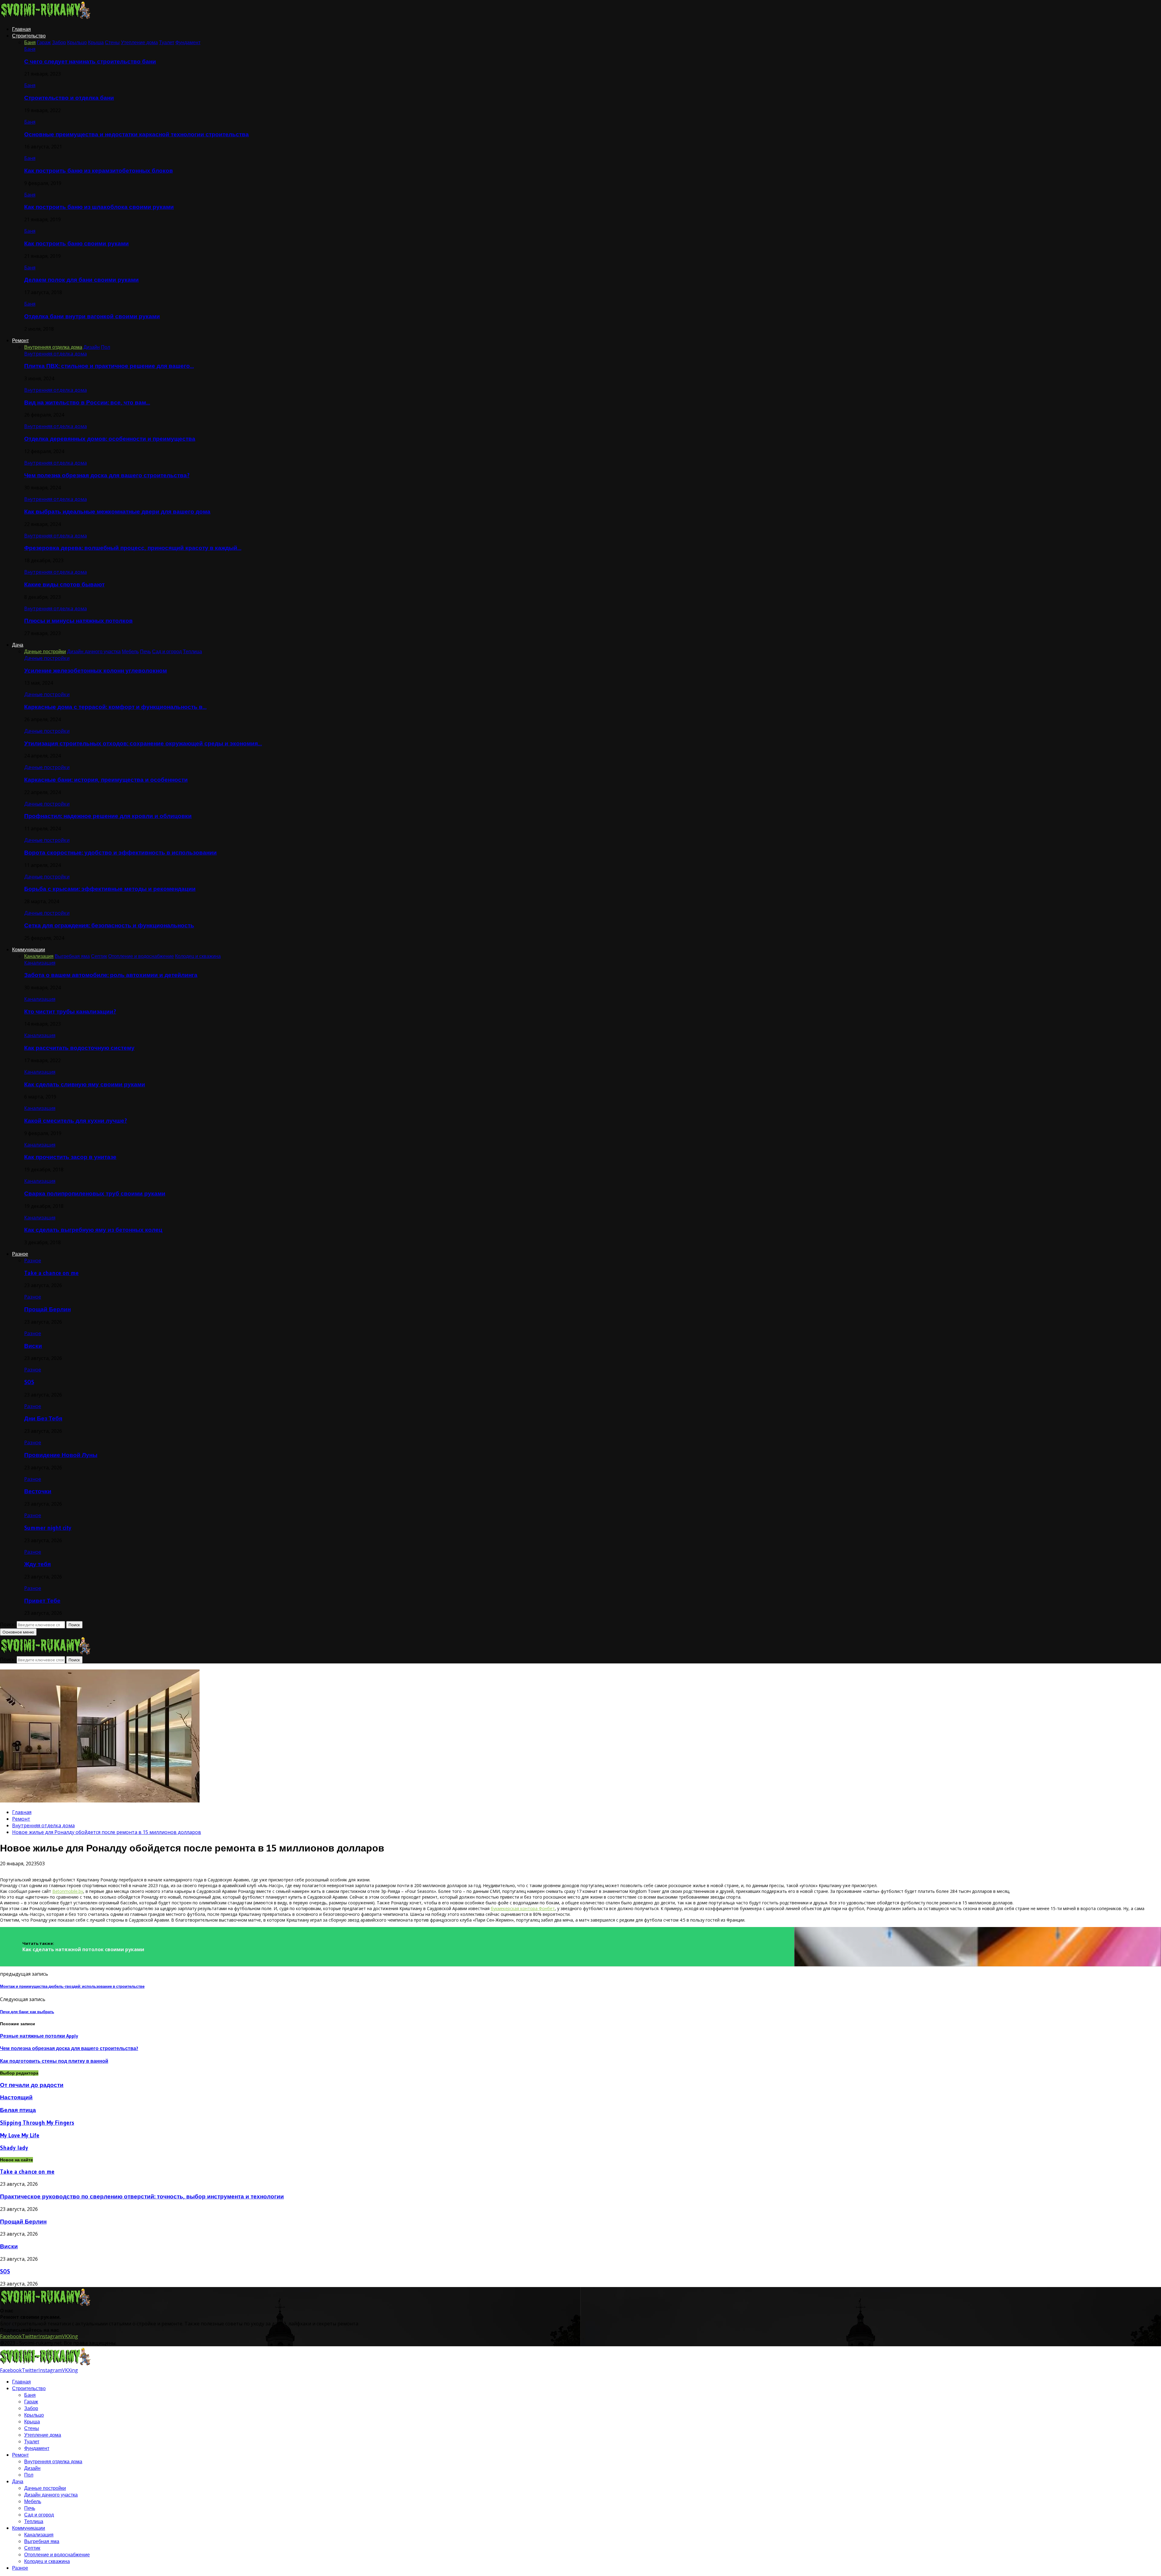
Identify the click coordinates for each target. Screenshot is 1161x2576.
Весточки (38, 1491)
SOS (29, 1382)
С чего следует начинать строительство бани (90, 62)
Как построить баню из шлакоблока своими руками (99, 207)
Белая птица (18, 2110)
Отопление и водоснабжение (57, 2555)
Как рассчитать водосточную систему (79, 1048)
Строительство (29, 36)
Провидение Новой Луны (61, 1455)
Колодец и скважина (47, 2561)
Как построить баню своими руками (76, 243)
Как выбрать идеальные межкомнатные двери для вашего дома (117, 512)
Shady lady (14, 2148)
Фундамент (37, 2448)
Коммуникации (29, 949)
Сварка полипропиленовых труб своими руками (95, 1194)
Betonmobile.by (68, 1891)
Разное (20, 1254)
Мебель (33, 2501)
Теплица (34, 2521)
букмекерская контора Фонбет (523, 1908)
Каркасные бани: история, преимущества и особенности (106, 780)
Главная (21, 29)
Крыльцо (34, 2415)
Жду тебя (37, 1564)
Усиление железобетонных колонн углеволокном (96, 671)
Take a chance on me (51, 1273)
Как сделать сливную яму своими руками (85, 1084)
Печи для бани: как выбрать (27, 2012)
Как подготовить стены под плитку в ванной (54, 2061)
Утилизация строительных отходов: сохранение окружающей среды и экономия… (143, 743)
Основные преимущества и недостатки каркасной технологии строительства (137, 134)
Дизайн (32, 2468)
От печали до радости (32, 2085)
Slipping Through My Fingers (37, 2123)
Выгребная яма (42, 2541)
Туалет (32, 2441)
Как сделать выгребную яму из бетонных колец (93, 1230)
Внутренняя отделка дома (55, 354)
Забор (31, 2408)
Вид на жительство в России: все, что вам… (87, 402)
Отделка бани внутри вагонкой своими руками (92, 316)
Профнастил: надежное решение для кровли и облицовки (108, 816)
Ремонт (20, 340)
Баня (30, 49)
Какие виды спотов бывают (64, 584)
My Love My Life (20, 2135)
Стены (32, 2428)
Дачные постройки (47, 658)
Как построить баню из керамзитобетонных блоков (99, 171)
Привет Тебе (42, 1601)
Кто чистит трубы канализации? (70, 1012)
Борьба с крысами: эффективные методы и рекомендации (110, 889)
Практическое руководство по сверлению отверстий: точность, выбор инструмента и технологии (142, 2196)
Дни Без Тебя (43, 1418)
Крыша (32, 2422)
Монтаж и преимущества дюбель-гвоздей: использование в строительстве (72, 1986)
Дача (18, 645)
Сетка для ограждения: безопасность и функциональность (109, 925)
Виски (33, 1346)
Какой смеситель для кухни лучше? (76, 1121)
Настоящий (16, 2097)
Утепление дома (43, 2435)
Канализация (40, 963)
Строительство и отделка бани (69, 98)
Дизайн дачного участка (51, 2495)
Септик (32, 2548)
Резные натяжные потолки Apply (39, 2036)
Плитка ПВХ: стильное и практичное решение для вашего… (109, 366)
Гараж (31, 2402)
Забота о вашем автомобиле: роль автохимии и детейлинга (111, 975)
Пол (29, 2475)
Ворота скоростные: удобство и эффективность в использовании (120, 853)
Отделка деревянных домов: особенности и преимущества (110, 439)
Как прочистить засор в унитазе (70, 1157)
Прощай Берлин (47, 1309)
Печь (30, 2508)
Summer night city (48, 1528)
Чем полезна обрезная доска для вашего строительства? (107, 475)
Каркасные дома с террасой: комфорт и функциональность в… (115, 707)
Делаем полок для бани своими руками (81, 280)
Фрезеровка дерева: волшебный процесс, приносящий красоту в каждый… (133, 548)
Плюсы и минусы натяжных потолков (78, 621)
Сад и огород (39, 2515)
